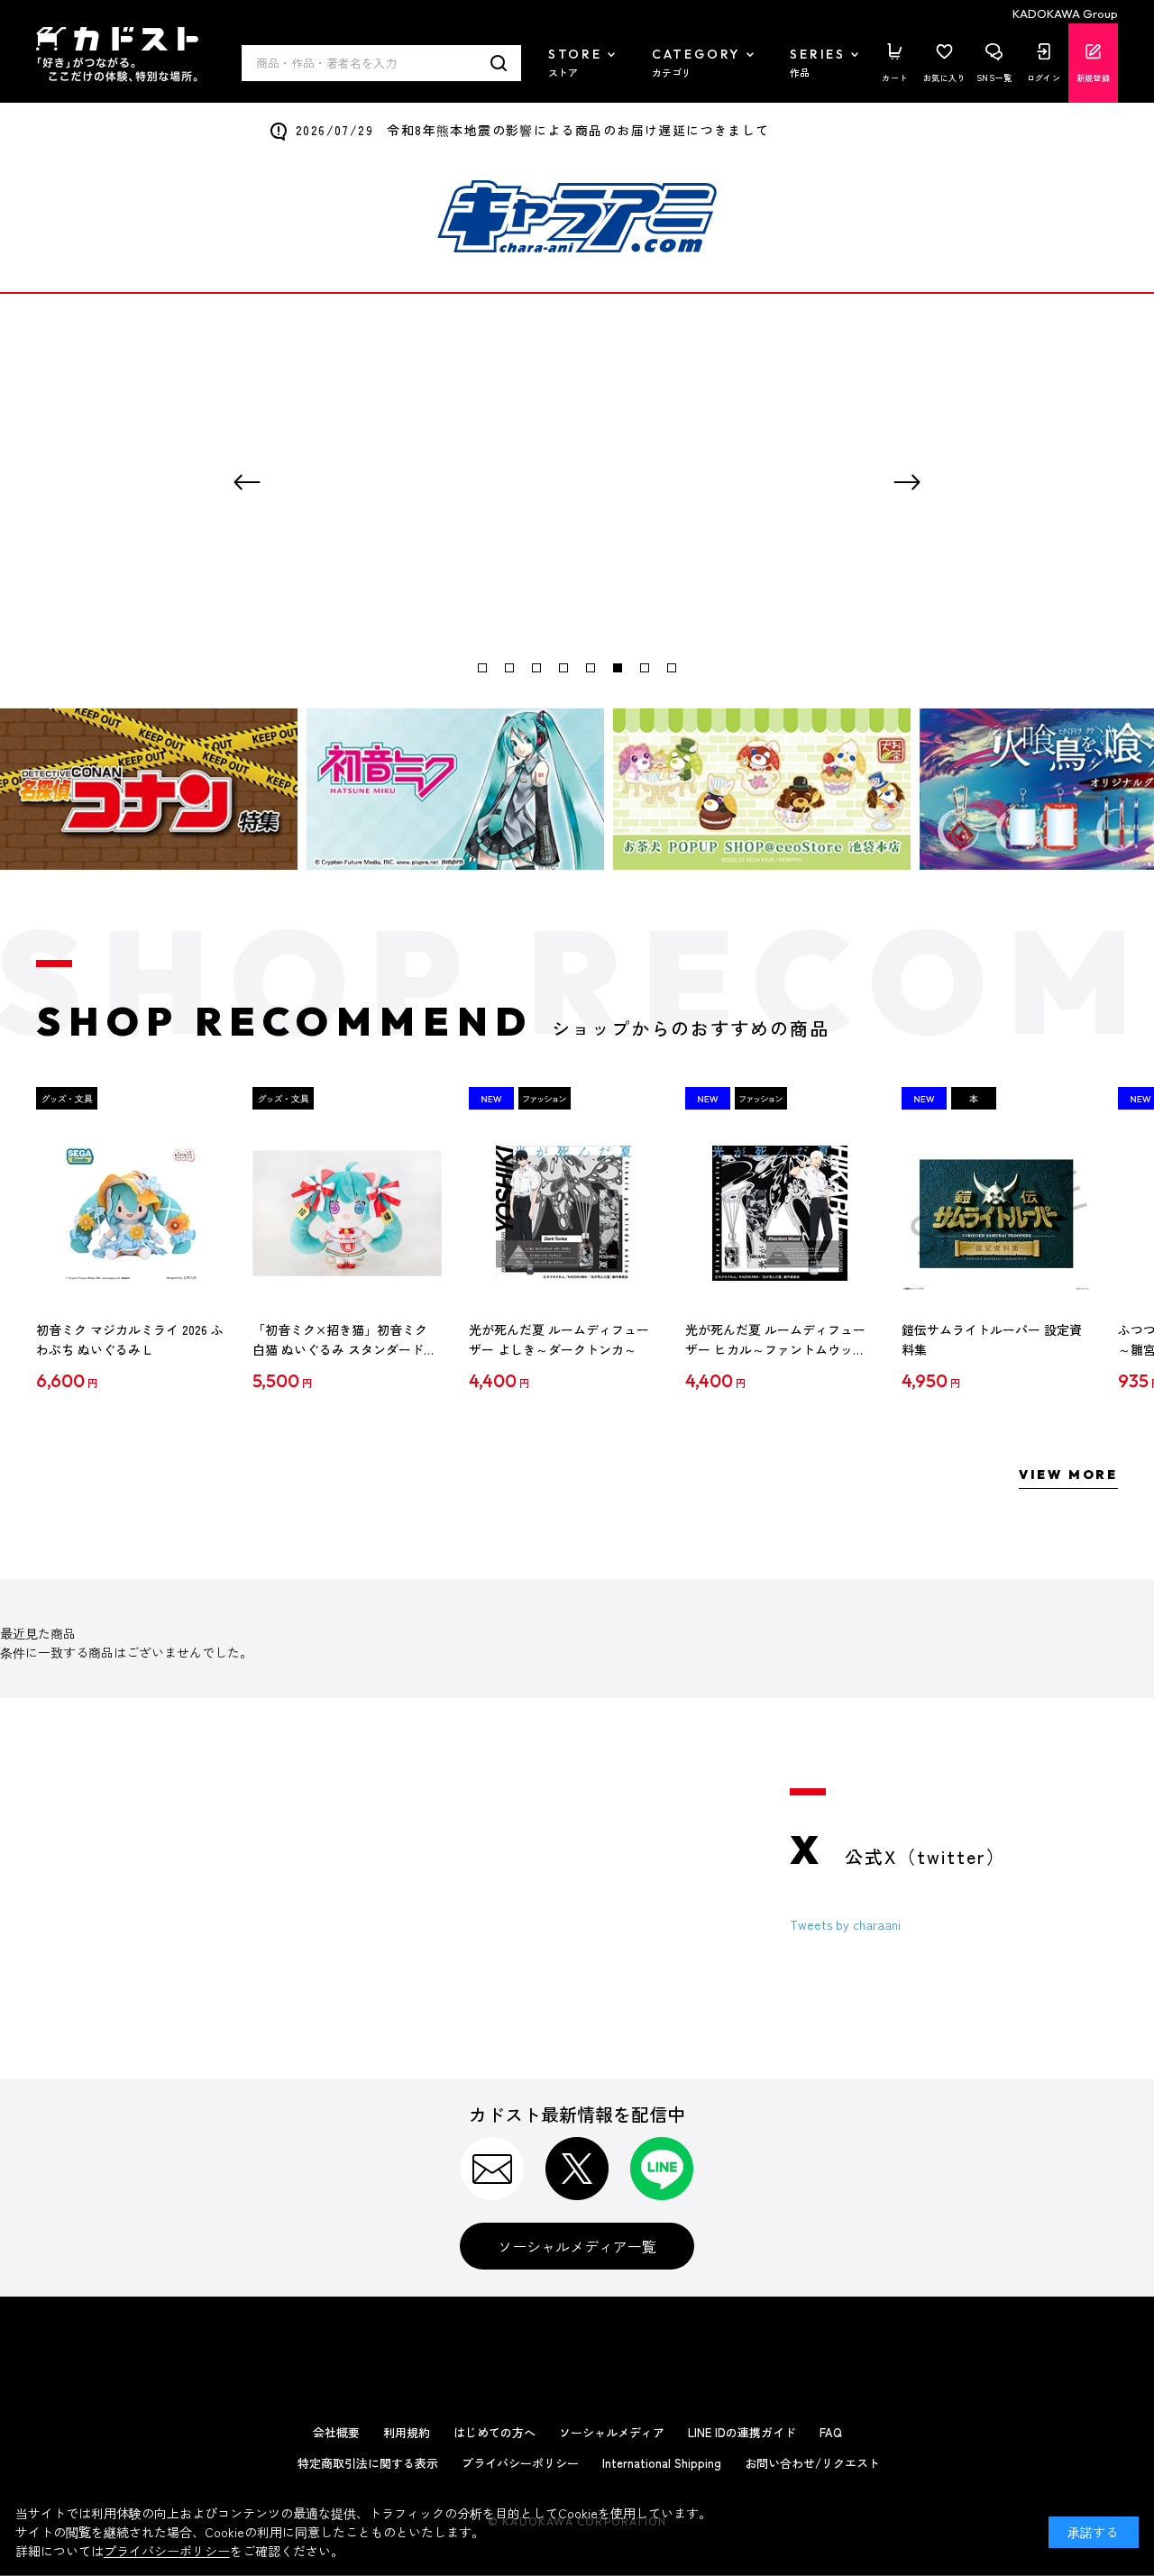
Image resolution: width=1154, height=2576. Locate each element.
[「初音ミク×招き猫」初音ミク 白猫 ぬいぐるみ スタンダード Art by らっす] (347, 1213)
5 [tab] (591, 668)
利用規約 (407, 2432)
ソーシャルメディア (612, 2432)
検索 (499, 63)
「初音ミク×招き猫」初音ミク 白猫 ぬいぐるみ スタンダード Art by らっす (340, 1340)
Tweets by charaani (845, 1924)
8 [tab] (672, 668)
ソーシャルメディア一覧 (577, 2246)
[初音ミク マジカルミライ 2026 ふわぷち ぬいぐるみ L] (131, 1213)
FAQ (831, 2432)
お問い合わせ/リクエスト (812, 2463)
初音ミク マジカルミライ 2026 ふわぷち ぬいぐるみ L (130, 1339)
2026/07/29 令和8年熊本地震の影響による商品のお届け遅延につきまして (533, 130)
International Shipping (662, 2463)
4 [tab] (563, 668)
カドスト (117, 55)
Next (907, 482)
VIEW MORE (1068, 1475)
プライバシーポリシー (520, 2463)
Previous (247, 482)
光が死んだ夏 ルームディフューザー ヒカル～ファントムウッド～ (775, 1340)
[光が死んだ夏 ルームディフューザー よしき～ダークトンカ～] (563, 1213)
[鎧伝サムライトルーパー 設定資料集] (996, 1213)
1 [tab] (482, 668)
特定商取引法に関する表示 (368, 2463)
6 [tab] (618, 668)
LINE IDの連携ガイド (742, 2432)
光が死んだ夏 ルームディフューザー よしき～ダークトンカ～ (559, 1339)
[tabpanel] (577, 482)
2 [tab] (509, 668)
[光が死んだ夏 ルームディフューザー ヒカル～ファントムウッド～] (780, 1213)
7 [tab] (645, 668)
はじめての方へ (495, 2432)
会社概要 (336, 2432)
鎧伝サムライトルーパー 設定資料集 (992, 1339)
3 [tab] (536, 668)
